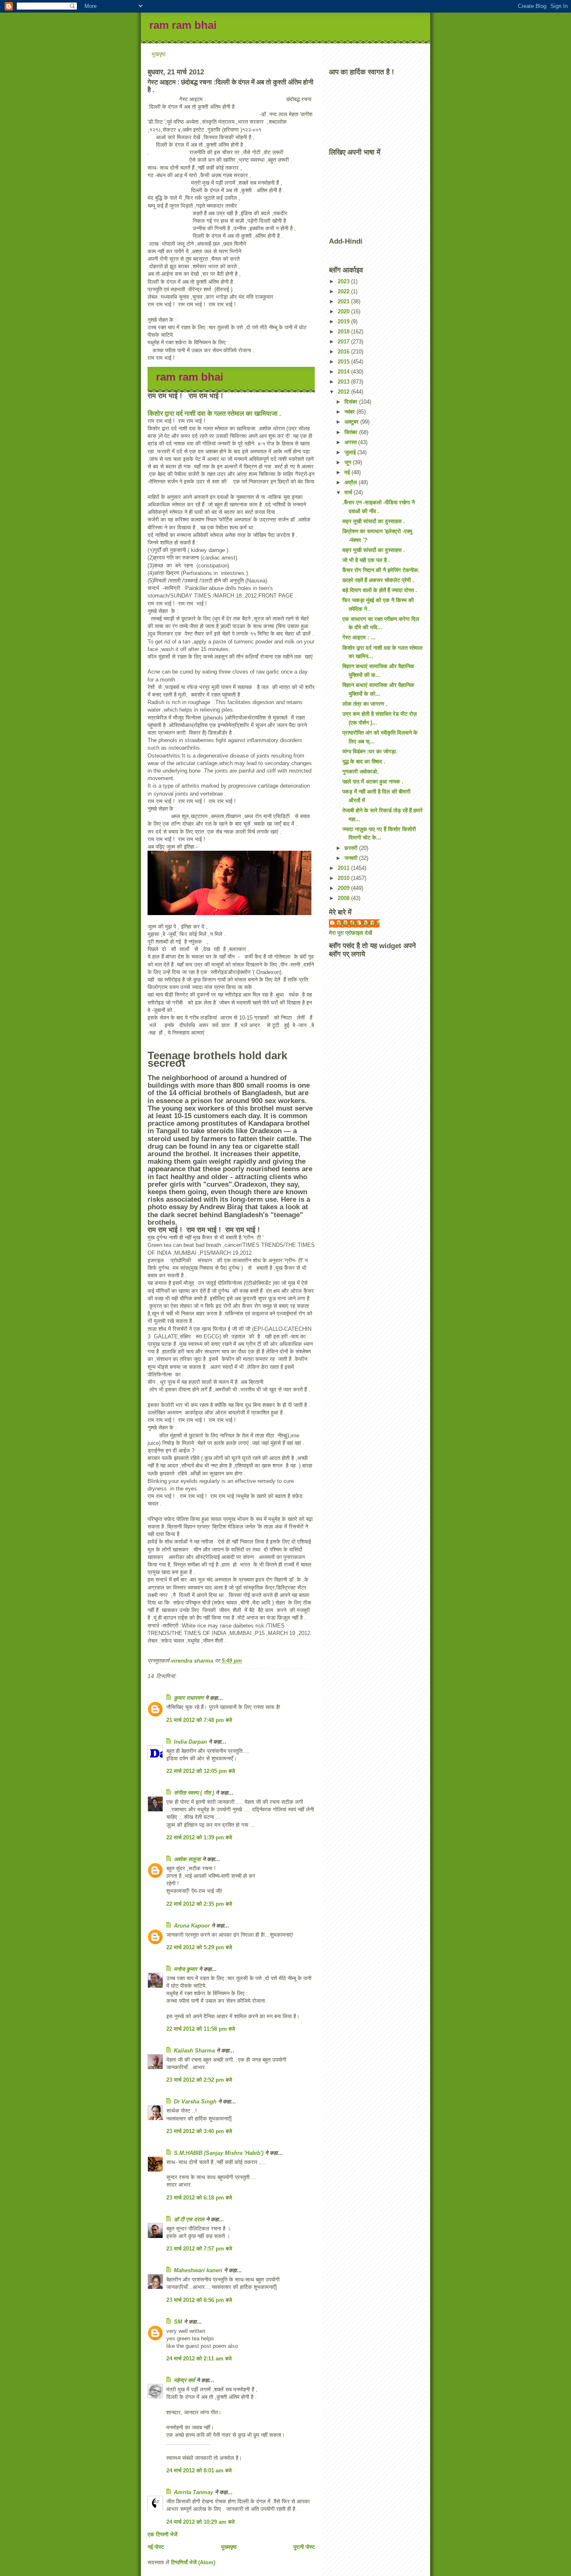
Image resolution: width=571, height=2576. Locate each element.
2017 (344, 342)
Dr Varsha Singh (195, 2102)
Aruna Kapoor (192, 1926)
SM (178, 2322)
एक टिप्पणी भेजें (162, 2534)
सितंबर (352, 432)
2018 (344, 332)
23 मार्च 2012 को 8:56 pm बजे (199, 2300)
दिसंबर (352, 402)
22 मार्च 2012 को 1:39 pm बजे (199, 1837)
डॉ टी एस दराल (189, 2219)
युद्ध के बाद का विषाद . (364, 762)
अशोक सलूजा (187, 1859)
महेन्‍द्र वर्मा (184, 2380)
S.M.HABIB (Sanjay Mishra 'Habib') (219, 2153)
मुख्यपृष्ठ (229, 2547)
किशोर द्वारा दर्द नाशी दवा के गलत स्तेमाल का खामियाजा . (214, 413)
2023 (344, 281)
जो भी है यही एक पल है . (366, 560)
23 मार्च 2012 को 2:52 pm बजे (199, 2080)
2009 (344, 888)
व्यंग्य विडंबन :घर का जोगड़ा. (370, 751)
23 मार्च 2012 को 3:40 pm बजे (199, 2131)
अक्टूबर (352, 422)
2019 (344, 322)
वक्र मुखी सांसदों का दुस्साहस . (374, 521)
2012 (344, 392)
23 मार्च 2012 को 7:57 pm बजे (199, 2249)
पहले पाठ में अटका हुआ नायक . (373, 782)
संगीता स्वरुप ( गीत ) (194, 1793)
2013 (344, 382)
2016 (344, 352)
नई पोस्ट (156, 2547)
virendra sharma (358, 923)
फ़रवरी (352, 848)
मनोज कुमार (186, 1969)
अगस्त (351, 442)
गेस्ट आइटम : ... (359, 637)
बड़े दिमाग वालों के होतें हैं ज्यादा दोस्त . (380, 590)
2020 (344, 312)
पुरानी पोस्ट (304, 2547)
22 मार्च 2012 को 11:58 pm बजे (201, 2029)
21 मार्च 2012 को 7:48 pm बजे (199, 1720)
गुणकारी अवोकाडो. (361, 772)
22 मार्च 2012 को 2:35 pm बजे (199, 1904)
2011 (344, 868)
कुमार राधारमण (189, 1698)
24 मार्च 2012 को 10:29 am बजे (200, 2522)
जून (349, 462)
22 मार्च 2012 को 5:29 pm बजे (199, 1947)
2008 (344, 898)
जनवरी (352, 858)
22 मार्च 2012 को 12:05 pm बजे (201, 1771)
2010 (344, 878)
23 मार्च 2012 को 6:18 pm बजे (199, 2198)
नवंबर (351, 412)
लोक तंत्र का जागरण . (365, 704)
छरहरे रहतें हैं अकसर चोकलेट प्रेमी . (378, 580)
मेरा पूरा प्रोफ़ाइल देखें (351, 933)
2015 (344, 362)
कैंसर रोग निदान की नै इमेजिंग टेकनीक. (381, 570)
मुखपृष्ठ (159, 54)
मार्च (349, 492)
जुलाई (351, 452)
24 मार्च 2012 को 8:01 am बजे (199, 2470)
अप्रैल (352, 482)
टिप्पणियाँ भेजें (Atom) (193, 2562)
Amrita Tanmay (194, 2492)
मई (348, 472)
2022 (344, 291)
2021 (344, 301)
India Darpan (190, 1742)
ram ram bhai (183, 25)
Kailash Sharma (194, 2051)
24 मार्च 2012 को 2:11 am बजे (199, 2359)
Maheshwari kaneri (198, 2270)
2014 (344, 372)
